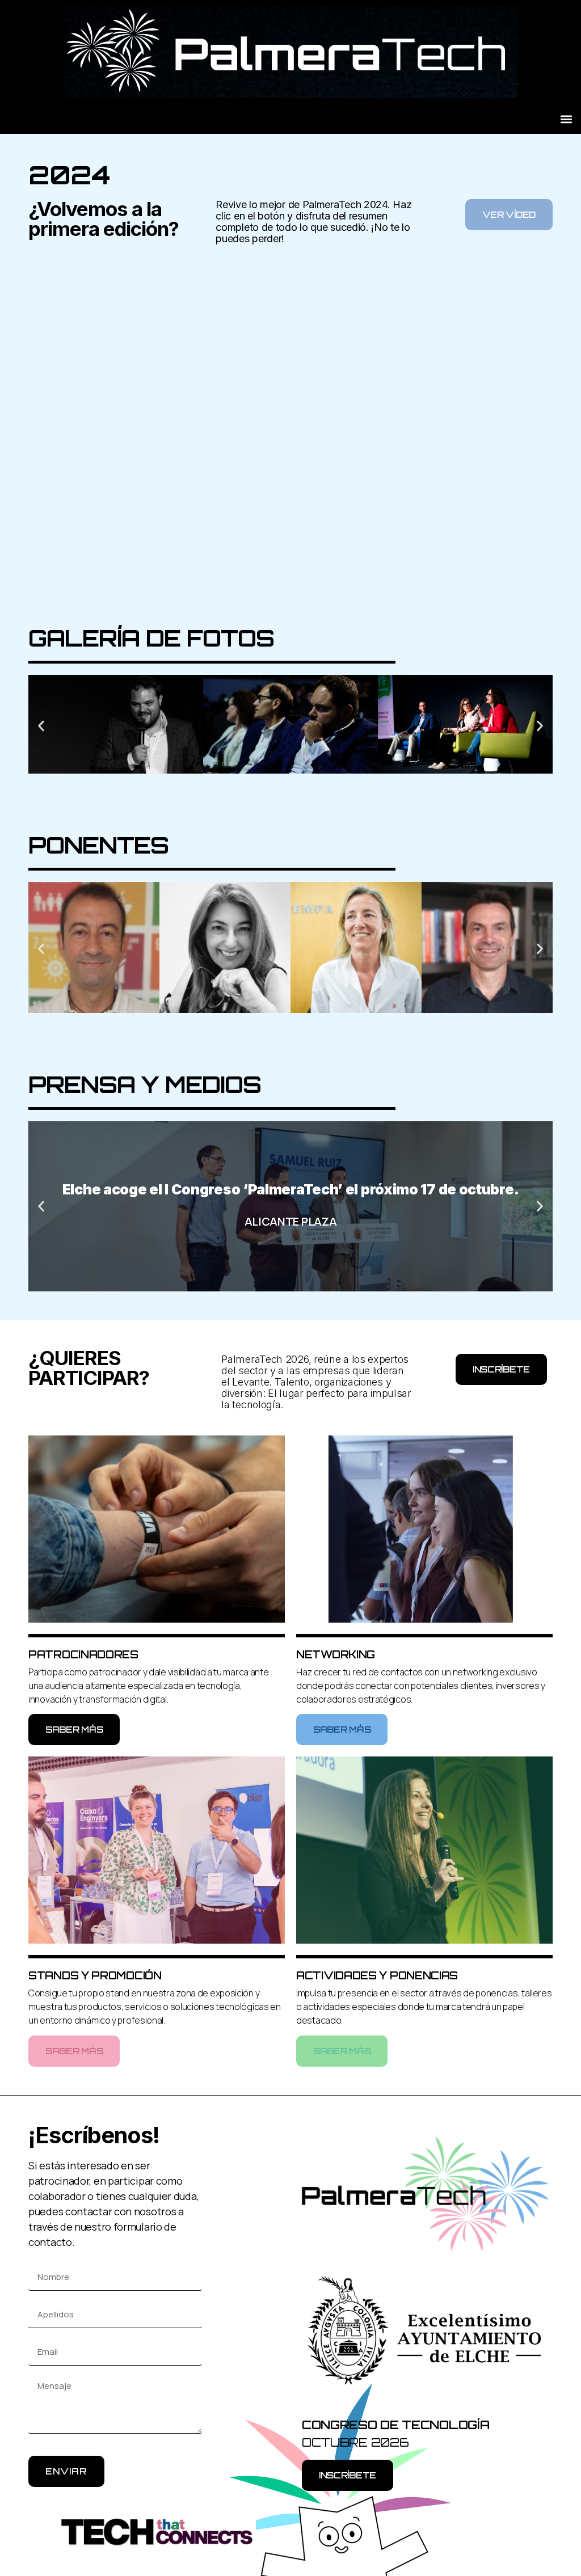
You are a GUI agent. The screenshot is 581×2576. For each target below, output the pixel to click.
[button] (566, 119)
